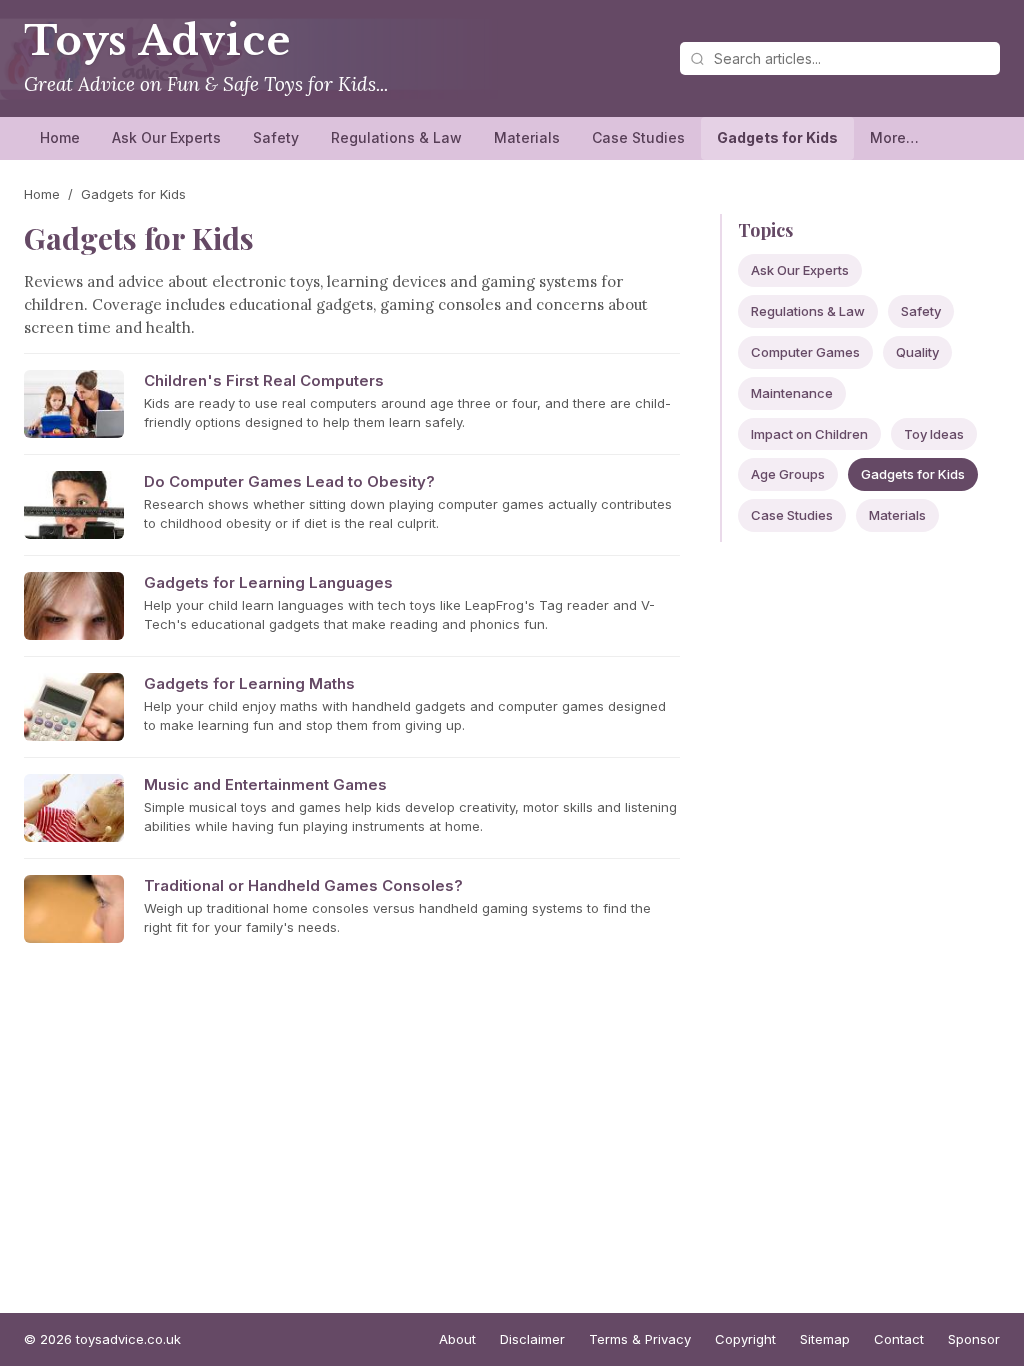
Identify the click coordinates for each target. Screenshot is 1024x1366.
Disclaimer (532, 1339)
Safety (276, 137)
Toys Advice (157, 41)
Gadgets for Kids (777, 137)
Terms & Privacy (640, 1339)
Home (60, 137)
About (457, 1339)
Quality (917, 352)
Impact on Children (809, 434)
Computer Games (805, 352)
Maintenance (792, 393)
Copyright (745, 1339)
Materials (527, 137)
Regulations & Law (396, 137)
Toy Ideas (934, 434)
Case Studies (638, 137)
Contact (899, 1339)
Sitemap (825, 1339)
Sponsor (974, 1339)
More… (894, 137)
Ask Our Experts (166, 137)
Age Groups (788, 474)
